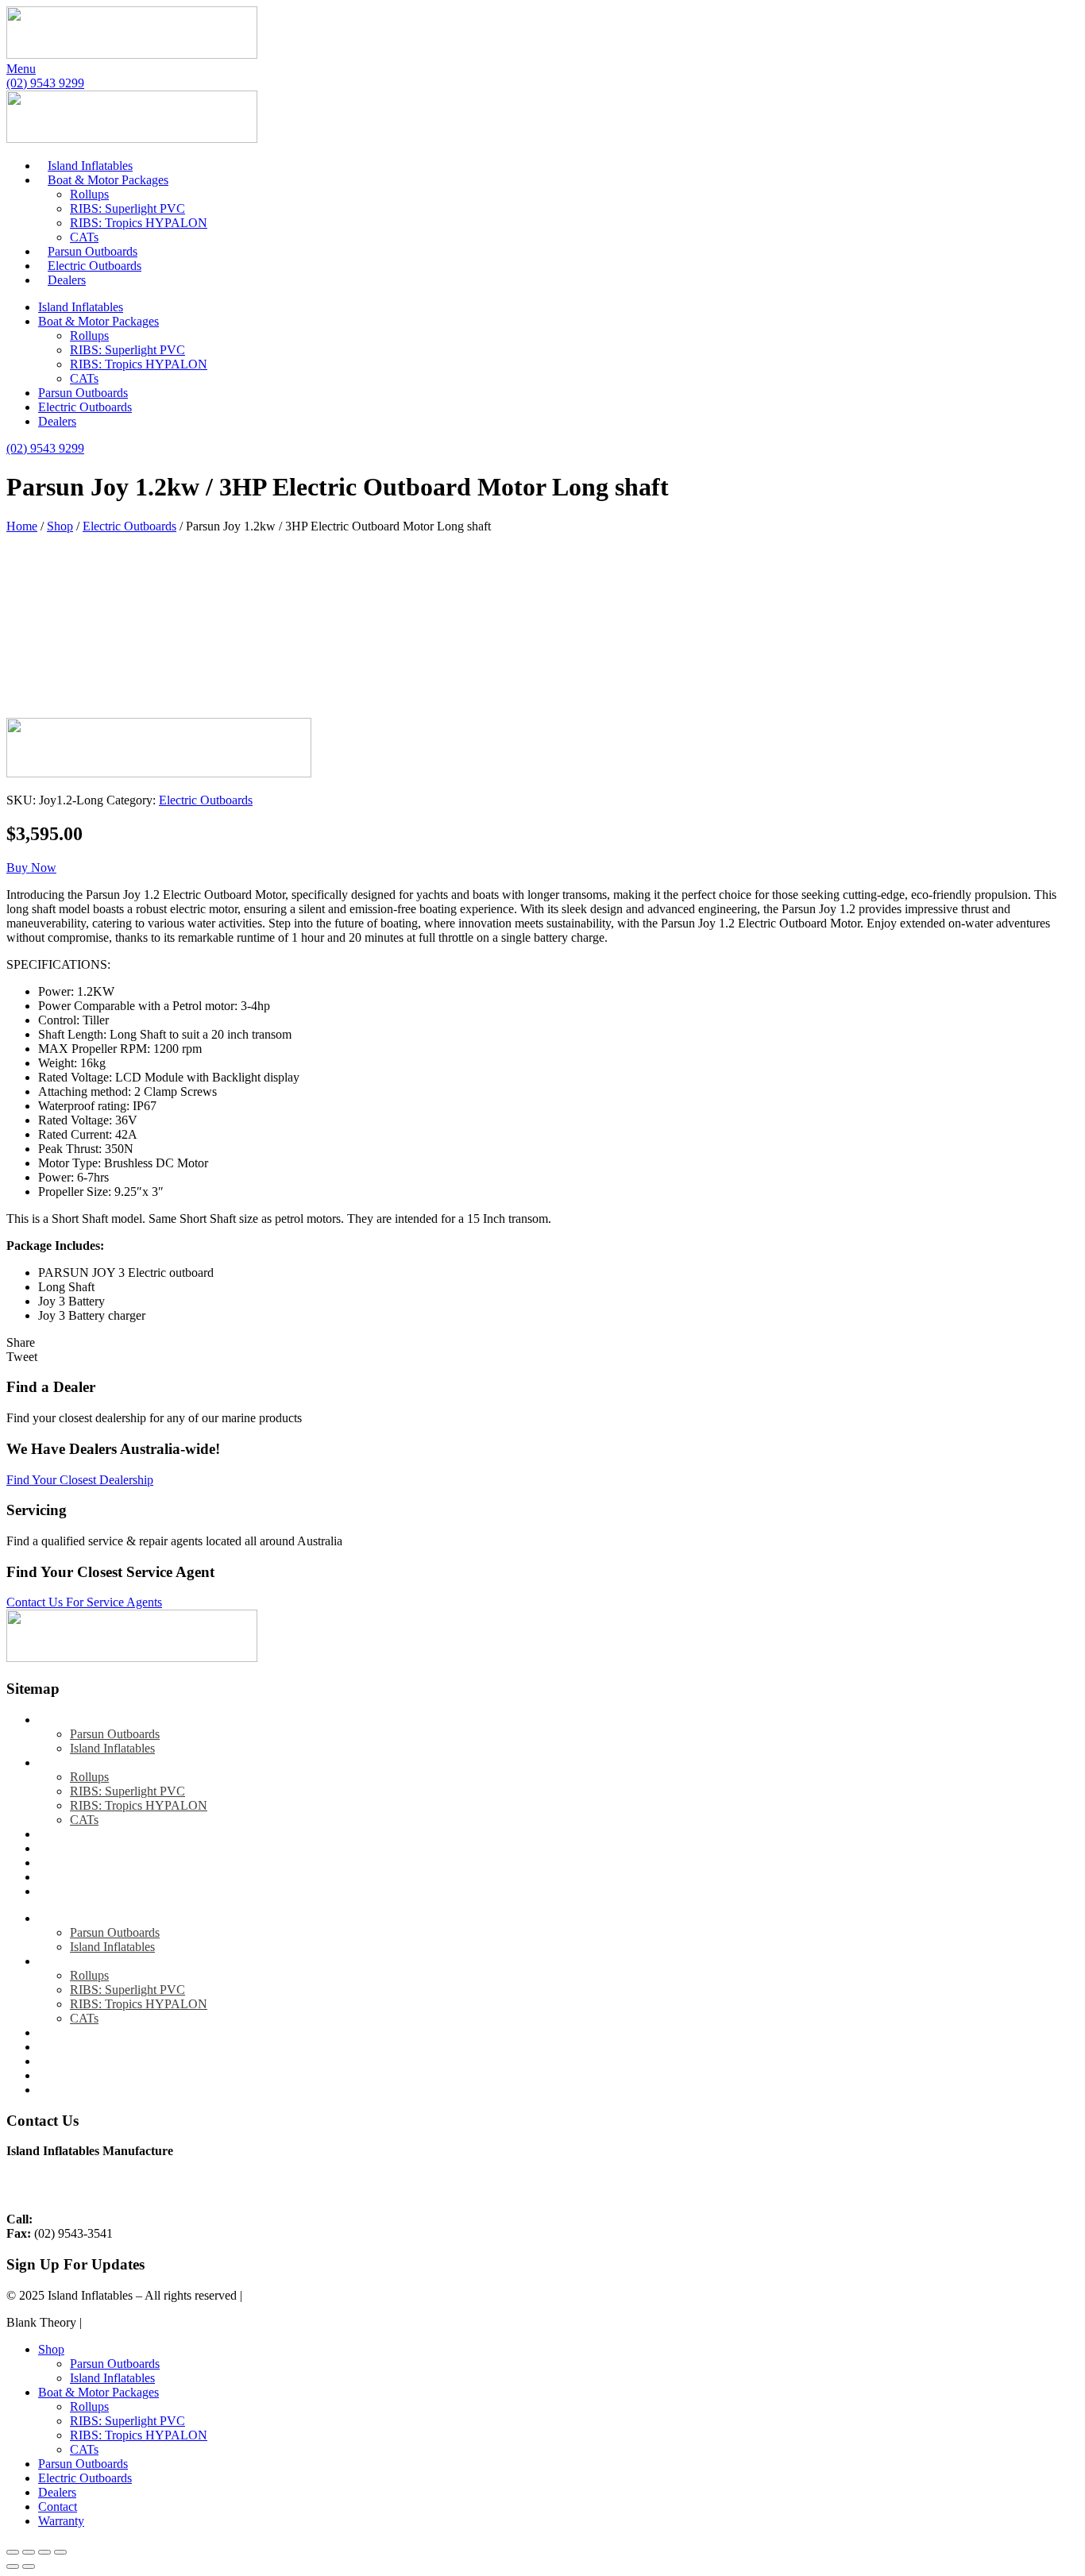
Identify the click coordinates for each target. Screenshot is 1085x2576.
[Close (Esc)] (60, 2552)
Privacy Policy (282, 2295)
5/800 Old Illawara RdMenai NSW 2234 (63, 2185)
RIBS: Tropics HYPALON (139, 223)
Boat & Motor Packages (108, 180)
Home (22, 526)
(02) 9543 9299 (75, 2219)
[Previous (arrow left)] (13, 2566)
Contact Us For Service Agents (84, 1602)
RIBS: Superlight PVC (127, 208)
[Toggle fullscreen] (29, 2552)
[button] (31, 868)
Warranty (61, 1891)
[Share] (44, 2552)
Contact (58, 1877)
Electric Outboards (95, 266)
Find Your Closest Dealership (80, 1480)
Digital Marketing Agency (151, 2322)
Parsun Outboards (93, 251)
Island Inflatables (90, 166)
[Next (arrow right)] (29, 2566)
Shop (60, 526)
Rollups (89, 194)
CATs (84, 237)
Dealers (67, 280)
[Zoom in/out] (13, 2552)
